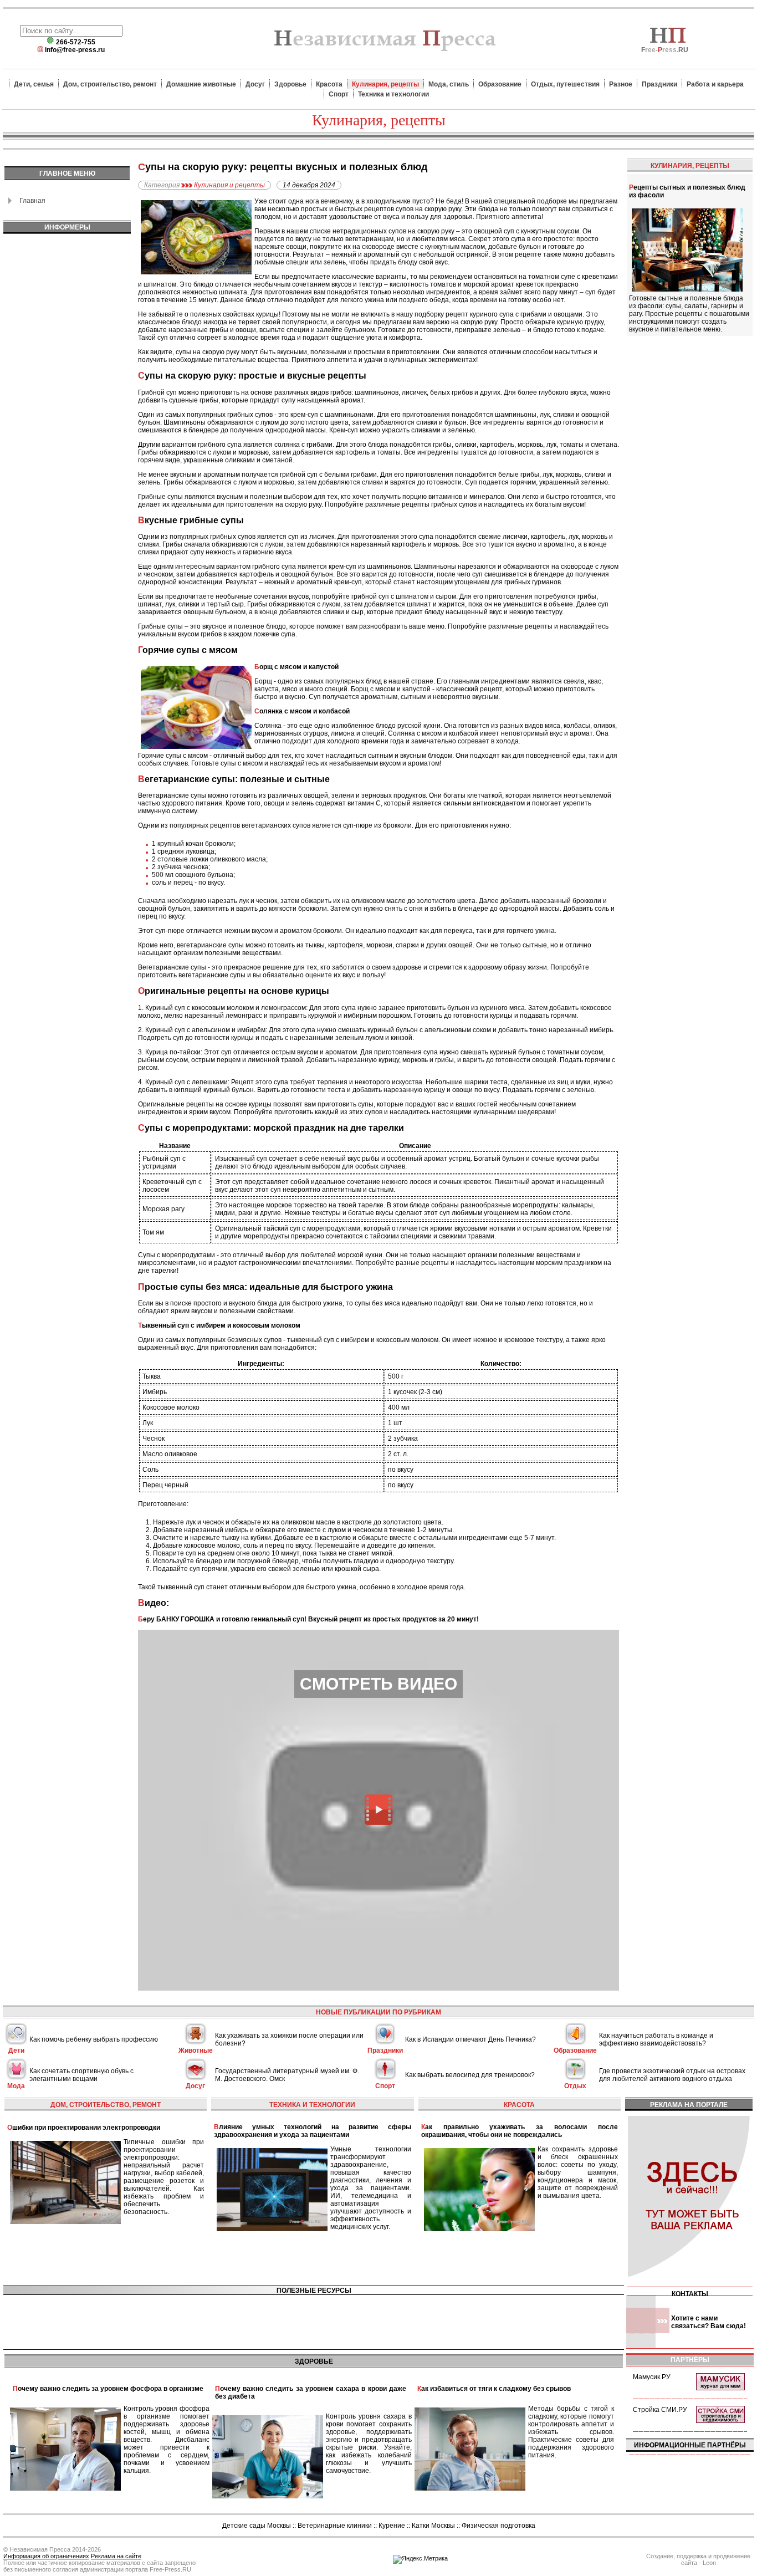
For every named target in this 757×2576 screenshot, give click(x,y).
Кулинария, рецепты (385, 84)
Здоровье (290, 84)
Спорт (339, 94)
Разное (621, 84)
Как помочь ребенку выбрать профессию (94, 2039)
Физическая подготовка (498, 2526)
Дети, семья (34, 84)
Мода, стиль (449, 84)
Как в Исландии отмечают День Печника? (470, 2039)
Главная (32, 201)
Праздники (659, 84)
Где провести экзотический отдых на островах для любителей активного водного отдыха (672, 2075)
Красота (329, 84)
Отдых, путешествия (565, 84)
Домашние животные (201, 84)
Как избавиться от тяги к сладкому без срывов (494, 2389)
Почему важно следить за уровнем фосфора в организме (108, 2389)
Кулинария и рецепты (229, 185)
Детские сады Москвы (257, 2526)
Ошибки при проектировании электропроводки (84, 2128)
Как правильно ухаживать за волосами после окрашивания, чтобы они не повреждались (520, 2131)
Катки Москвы (433, 2526)
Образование (500, 84)
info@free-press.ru (75, 50)
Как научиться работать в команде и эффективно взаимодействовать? (656, 2039)
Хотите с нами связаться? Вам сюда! (709, 2322)
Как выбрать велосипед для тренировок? (470, 2075)
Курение (392, 2526)
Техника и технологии (393, 94)
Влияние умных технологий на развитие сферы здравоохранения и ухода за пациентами (312, 2131)
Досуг (255, 84)
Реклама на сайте (116, 2556)
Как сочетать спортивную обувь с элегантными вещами (81, 2075)
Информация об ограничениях (46, 2556)
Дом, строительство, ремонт (110, 84)
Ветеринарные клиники (335, 2526)
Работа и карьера (715, 84)
